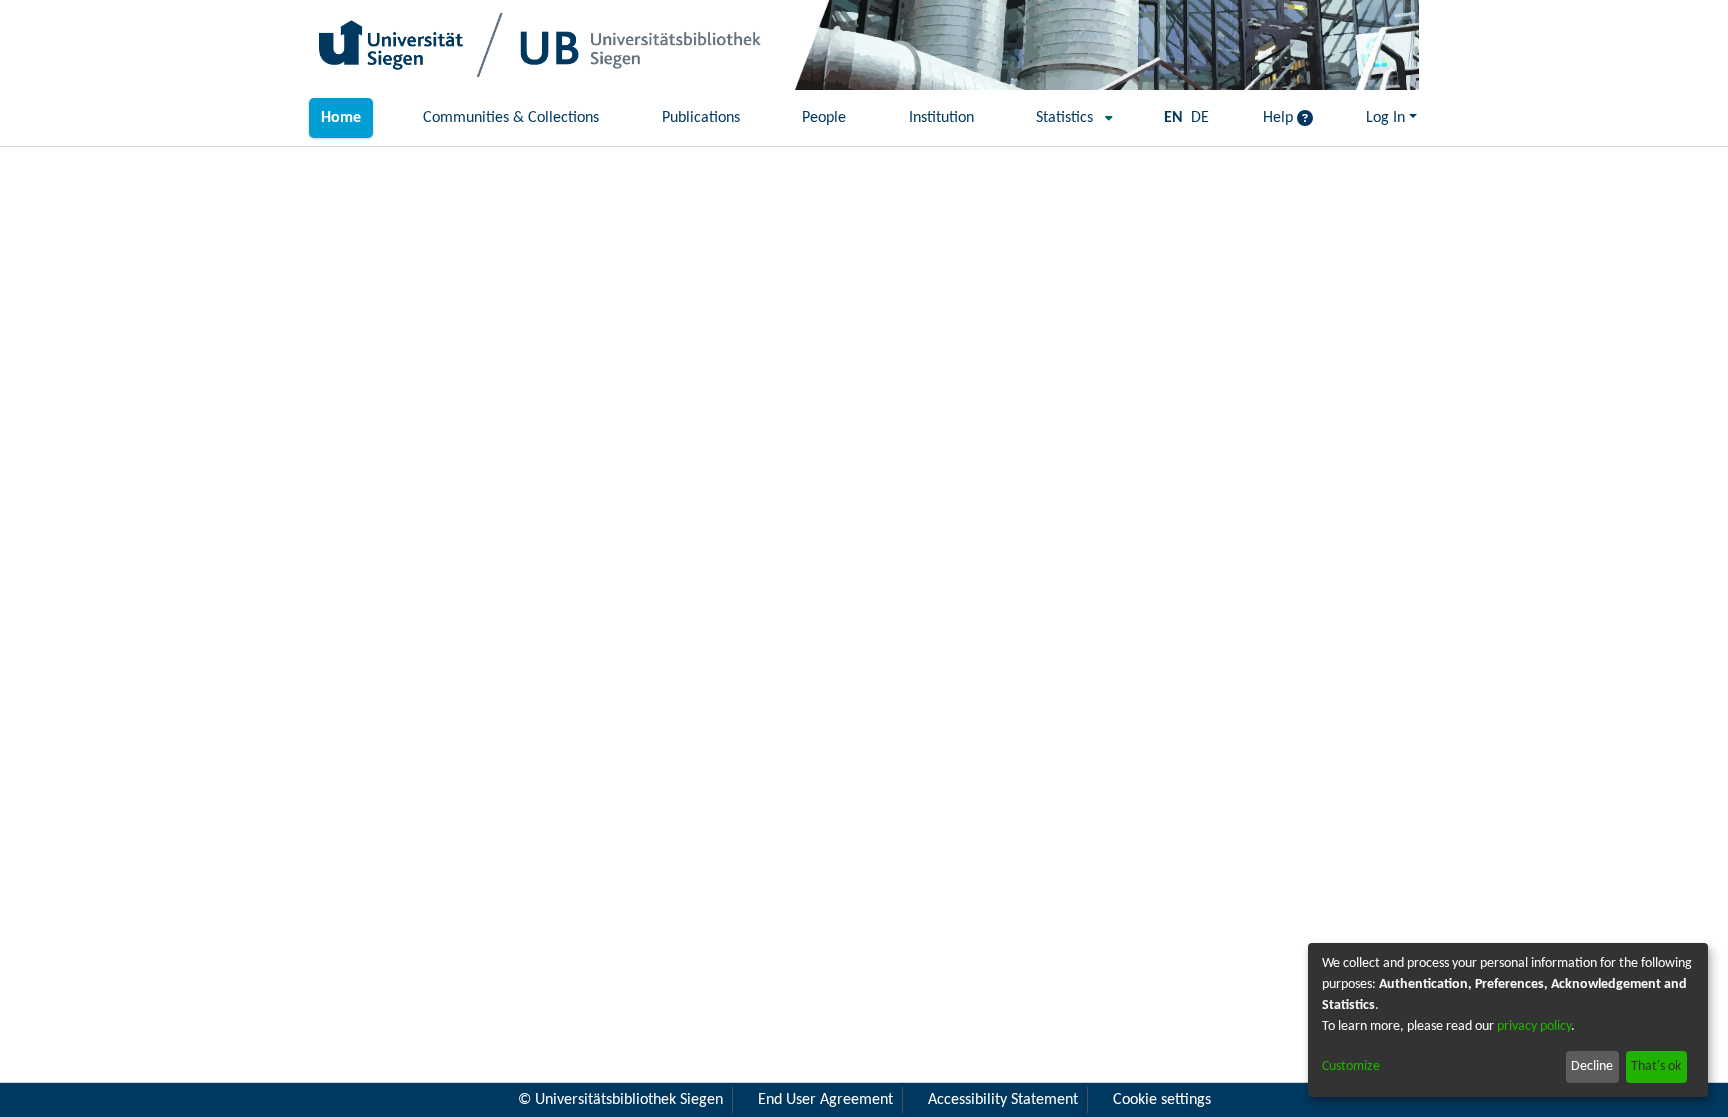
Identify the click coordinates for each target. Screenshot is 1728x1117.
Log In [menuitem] (1385, 118)
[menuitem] (1068, 118)
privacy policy (1534, 1026)
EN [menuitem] (1173, 118)
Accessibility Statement (1003, 1100)
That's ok (1656, 1066)
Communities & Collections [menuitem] (511, 118)
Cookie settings (1162, 1100)
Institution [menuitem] (941, 118)
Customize (1351, 1066)
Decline (1592, 1066)
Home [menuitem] (341, 118)
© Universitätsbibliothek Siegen (620, 1100)
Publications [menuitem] (701, 118)
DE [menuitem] (1200, 118)
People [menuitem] (824, 118)
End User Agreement (825, 1100)
